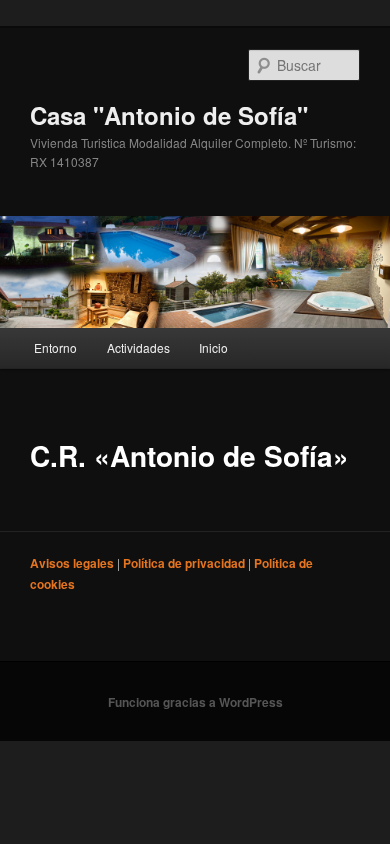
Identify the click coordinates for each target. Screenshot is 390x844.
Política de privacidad (185, 563)
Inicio (213, 347)
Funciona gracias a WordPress (195, 702)
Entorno (55, 347)
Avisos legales (73, 563)
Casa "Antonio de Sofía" (169, 115)
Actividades (138, 347)
